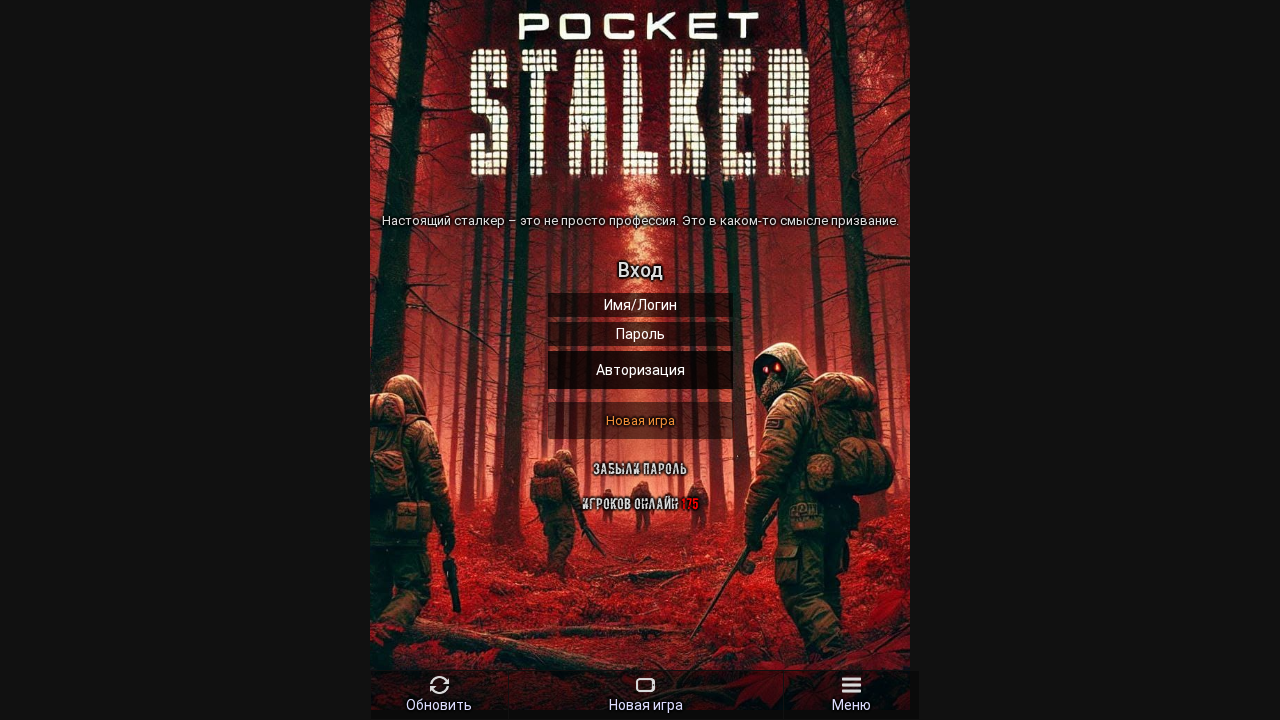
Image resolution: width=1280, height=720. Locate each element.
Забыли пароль (640, 468)
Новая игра (640, 420)
